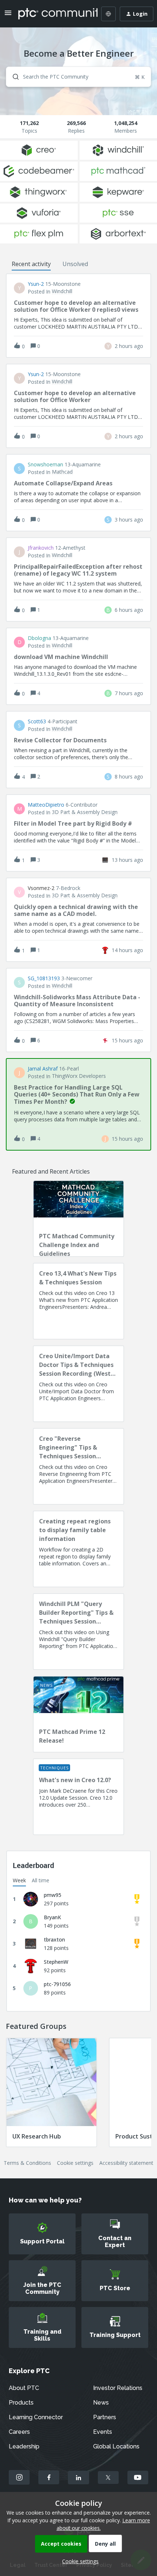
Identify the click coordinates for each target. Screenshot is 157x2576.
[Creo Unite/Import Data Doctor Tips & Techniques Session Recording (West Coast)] (78, 1384)
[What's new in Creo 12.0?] (78, 1797)
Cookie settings (75, 2163)
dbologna (39, 638)
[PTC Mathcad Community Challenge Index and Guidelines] (78, 1219)
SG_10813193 (44, 978)
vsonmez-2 (41, 888)
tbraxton (54, 1939)
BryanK (52, 1917)
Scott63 (37, 721)
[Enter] (13, 77)
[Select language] (108, 14)
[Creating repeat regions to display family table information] (78, 1549)
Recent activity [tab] (31, 264)
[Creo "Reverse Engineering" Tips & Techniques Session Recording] (78, 1466)
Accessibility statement (126, 2163)
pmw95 (53, 1895)
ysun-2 (36, 284)
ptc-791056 (57, 1984)
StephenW (56, 1962)
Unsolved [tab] (75, 264)
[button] (78, 2561)
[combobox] (78, 77)
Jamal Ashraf (43, 1069)
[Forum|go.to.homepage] (53, 14)
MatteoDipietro (46, 805)
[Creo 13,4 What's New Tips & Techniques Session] (78, 1301)
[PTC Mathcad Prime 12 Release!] (78, 1714)
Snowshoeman (45, 465)
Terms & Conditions (27, 2163)
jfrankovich (41, 548)
